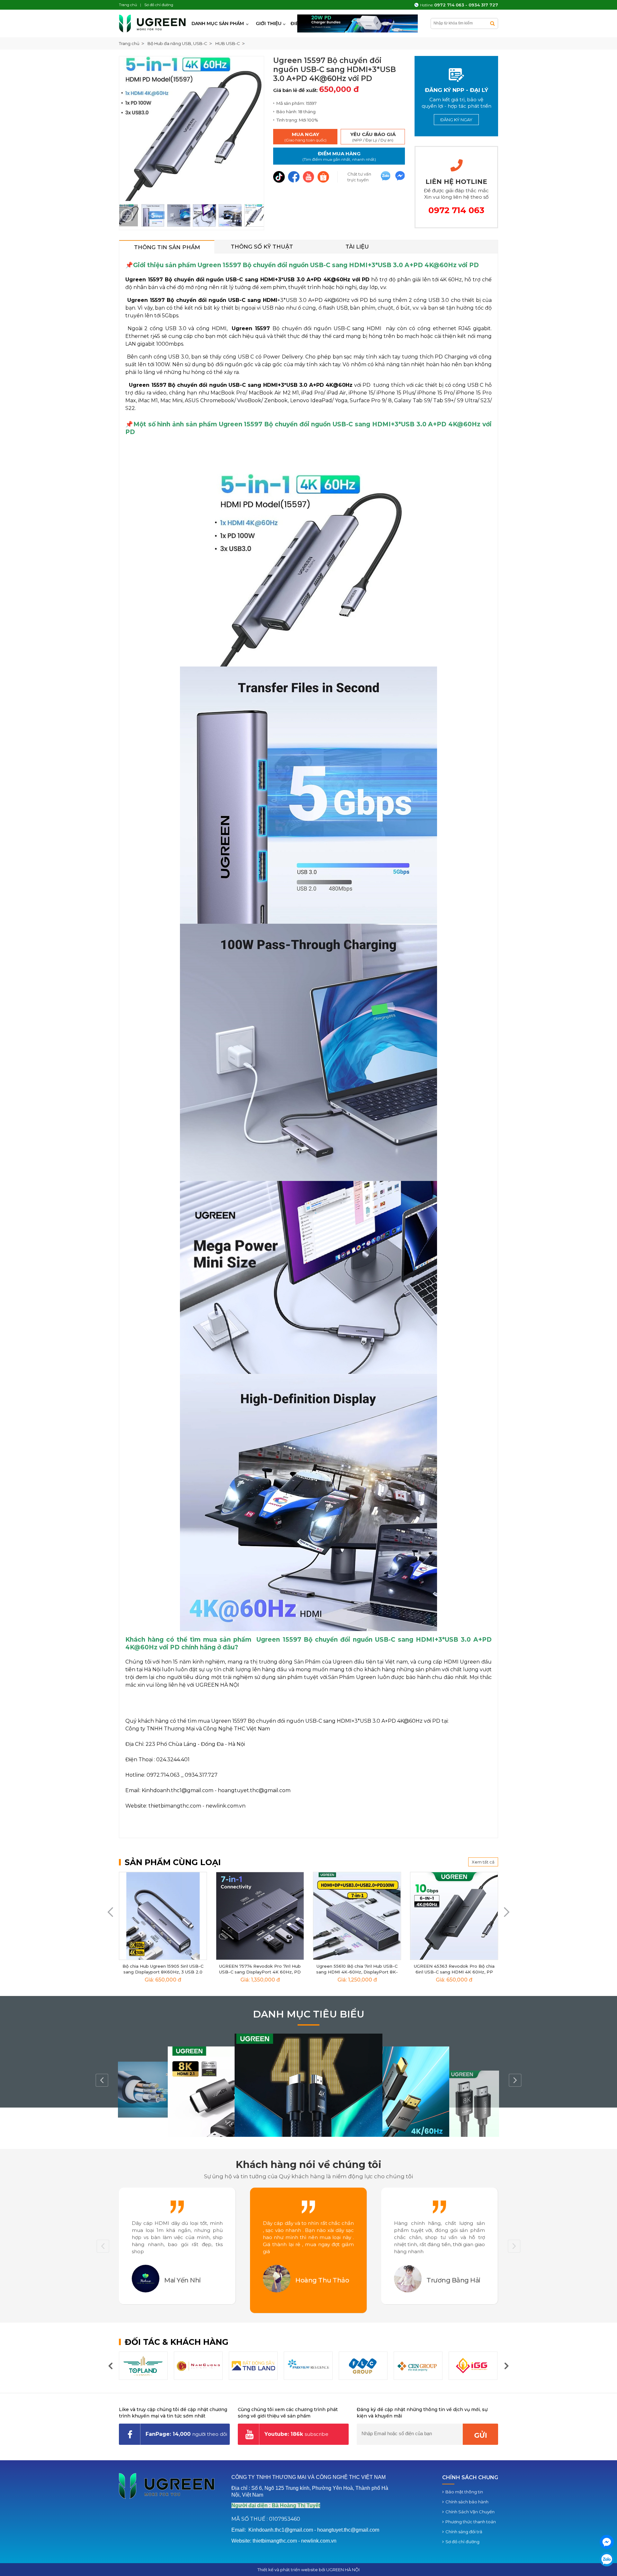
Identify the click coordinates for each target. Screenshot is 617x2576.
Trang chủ (129, 43)
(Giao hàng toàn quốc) (305, 137)
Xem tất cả (483, 1862)
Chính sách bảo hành (467, 2502)
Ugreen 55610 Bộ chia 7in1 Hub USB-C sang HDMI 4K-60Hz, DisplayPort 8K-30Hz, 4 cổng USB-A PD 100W (357, 1972)
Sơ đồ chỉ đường (462, 2542)
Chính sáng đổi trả (464, 2532)
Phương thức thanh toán (471, 2522)
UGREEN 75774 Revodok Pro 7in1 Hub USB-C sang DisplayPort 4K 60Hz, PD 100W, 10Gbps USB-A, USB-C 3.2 (260, 1972)
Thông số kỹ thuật (262, 247)
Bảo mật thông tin (464, 2492)
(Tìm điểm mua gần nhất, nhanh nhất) (339, 156)
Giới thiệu (269, 23)
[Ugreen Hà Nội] (153, 23)
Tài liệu (357, 247)
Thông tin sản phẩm (167, 247)
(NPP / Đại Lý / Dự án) (373, 137)
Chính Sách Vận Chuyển (470, 2512)
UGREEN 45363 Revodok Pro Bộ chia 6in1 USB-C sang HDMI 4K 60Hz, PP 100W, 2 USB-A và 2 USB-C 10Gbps (454, 1972)
